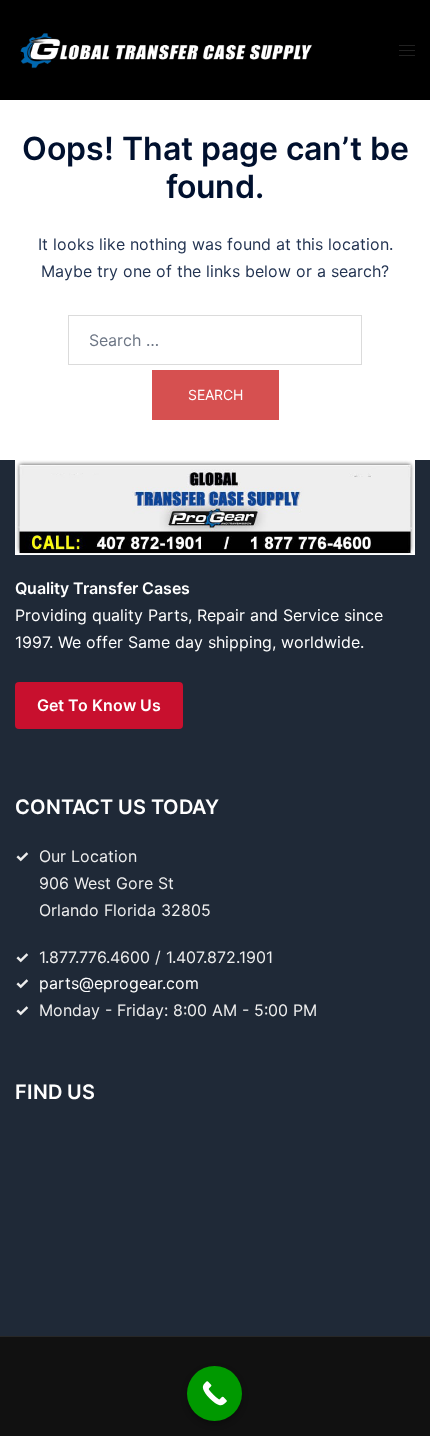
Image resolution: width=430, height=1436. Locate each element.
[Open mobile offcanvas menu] (407, 50)
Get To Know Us (99, 705)
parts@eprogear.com (119, 983)
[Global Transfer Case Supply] (165, 48)
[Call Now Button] (214, 1393)
